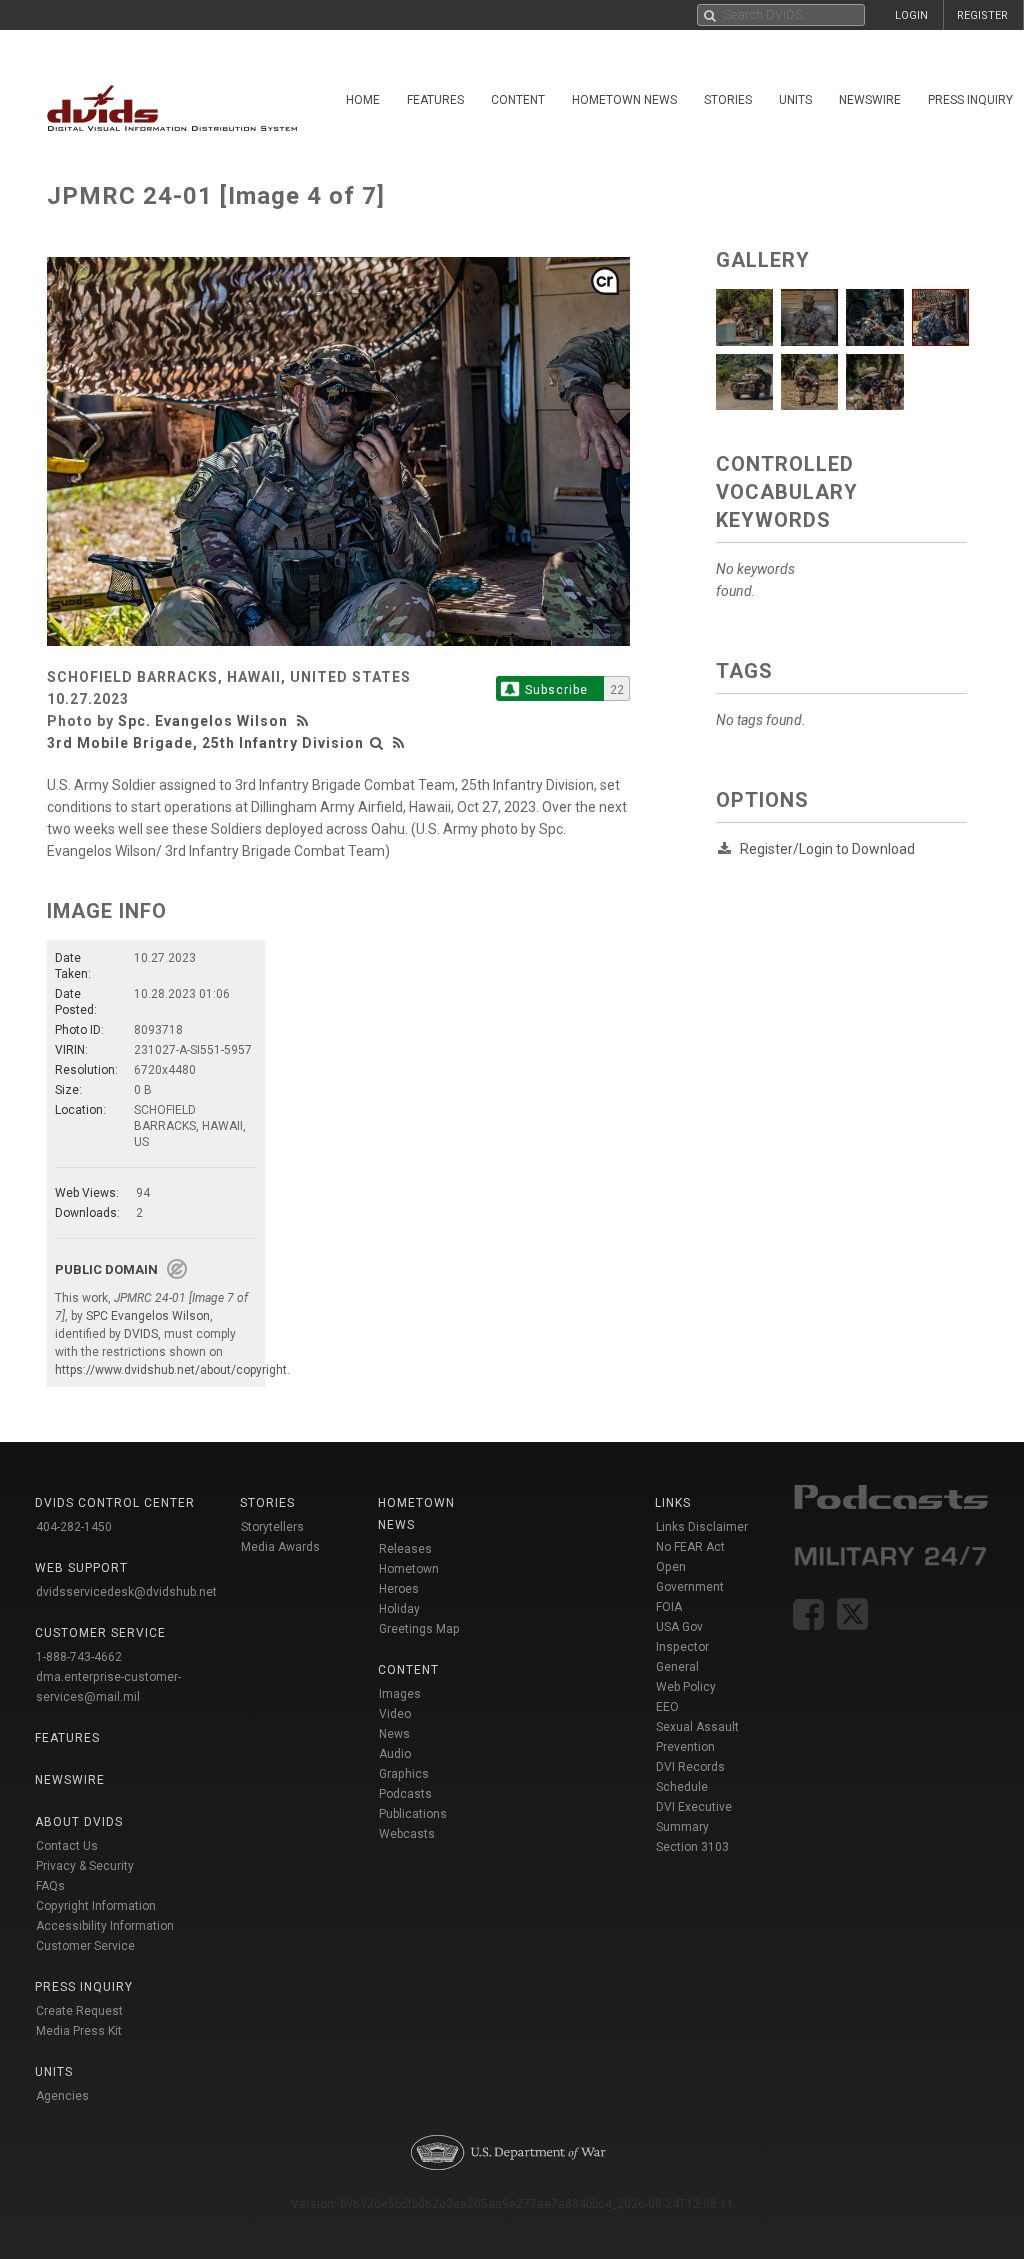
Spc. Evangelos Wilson (203, 721)
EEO (667, 1707)
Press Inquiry (84, 1987)
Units (795, 100)
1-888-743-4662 (79, 1657)
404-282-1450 (74, 1527)
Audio (395, 1754)
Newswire (870, 100)
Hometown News (624, 100)
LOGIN (911, 15)
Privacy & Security (85, 1866)
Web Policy (686, 1687)
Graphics (404, 1774)
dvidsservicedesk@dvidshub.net (126, 1592)
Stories (728, 100)
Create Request (79, 2011)
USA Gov (679, 1627)
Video (395, 1714)
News (394, 1734)
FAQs (50, 1886)
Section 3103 (692, 1847)
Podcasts (405, 1794)
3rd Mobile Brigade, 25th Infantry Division (205, 743)
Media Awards (280, 1547)
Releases (405, 1549)
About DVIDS (79, 1822)
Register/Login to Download (827, 849)
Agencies (62, 2096)
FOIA (669, 1607)
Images (400, 1694)
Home (363, 100)
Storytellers (272, 1527)
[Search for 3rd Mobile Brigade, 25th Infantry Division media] (377, 743)
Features (435, 100)
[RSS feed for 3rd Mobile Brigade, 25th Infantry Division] (399, 743)
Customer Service (85, 1946)
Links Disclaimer (702, 1527)
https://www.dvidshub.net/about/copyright (171, 1370)
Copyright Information (96, 1906)
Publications (413, 1814)
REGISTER (982, 15)
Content (518, 100)
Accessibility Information (105, 1926)
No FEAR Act (690, 1547)
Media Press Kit (79, 2031)
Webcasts (407, 1834)
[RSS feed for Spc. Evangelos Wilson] (305, 721)
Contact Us (67, 1846)
